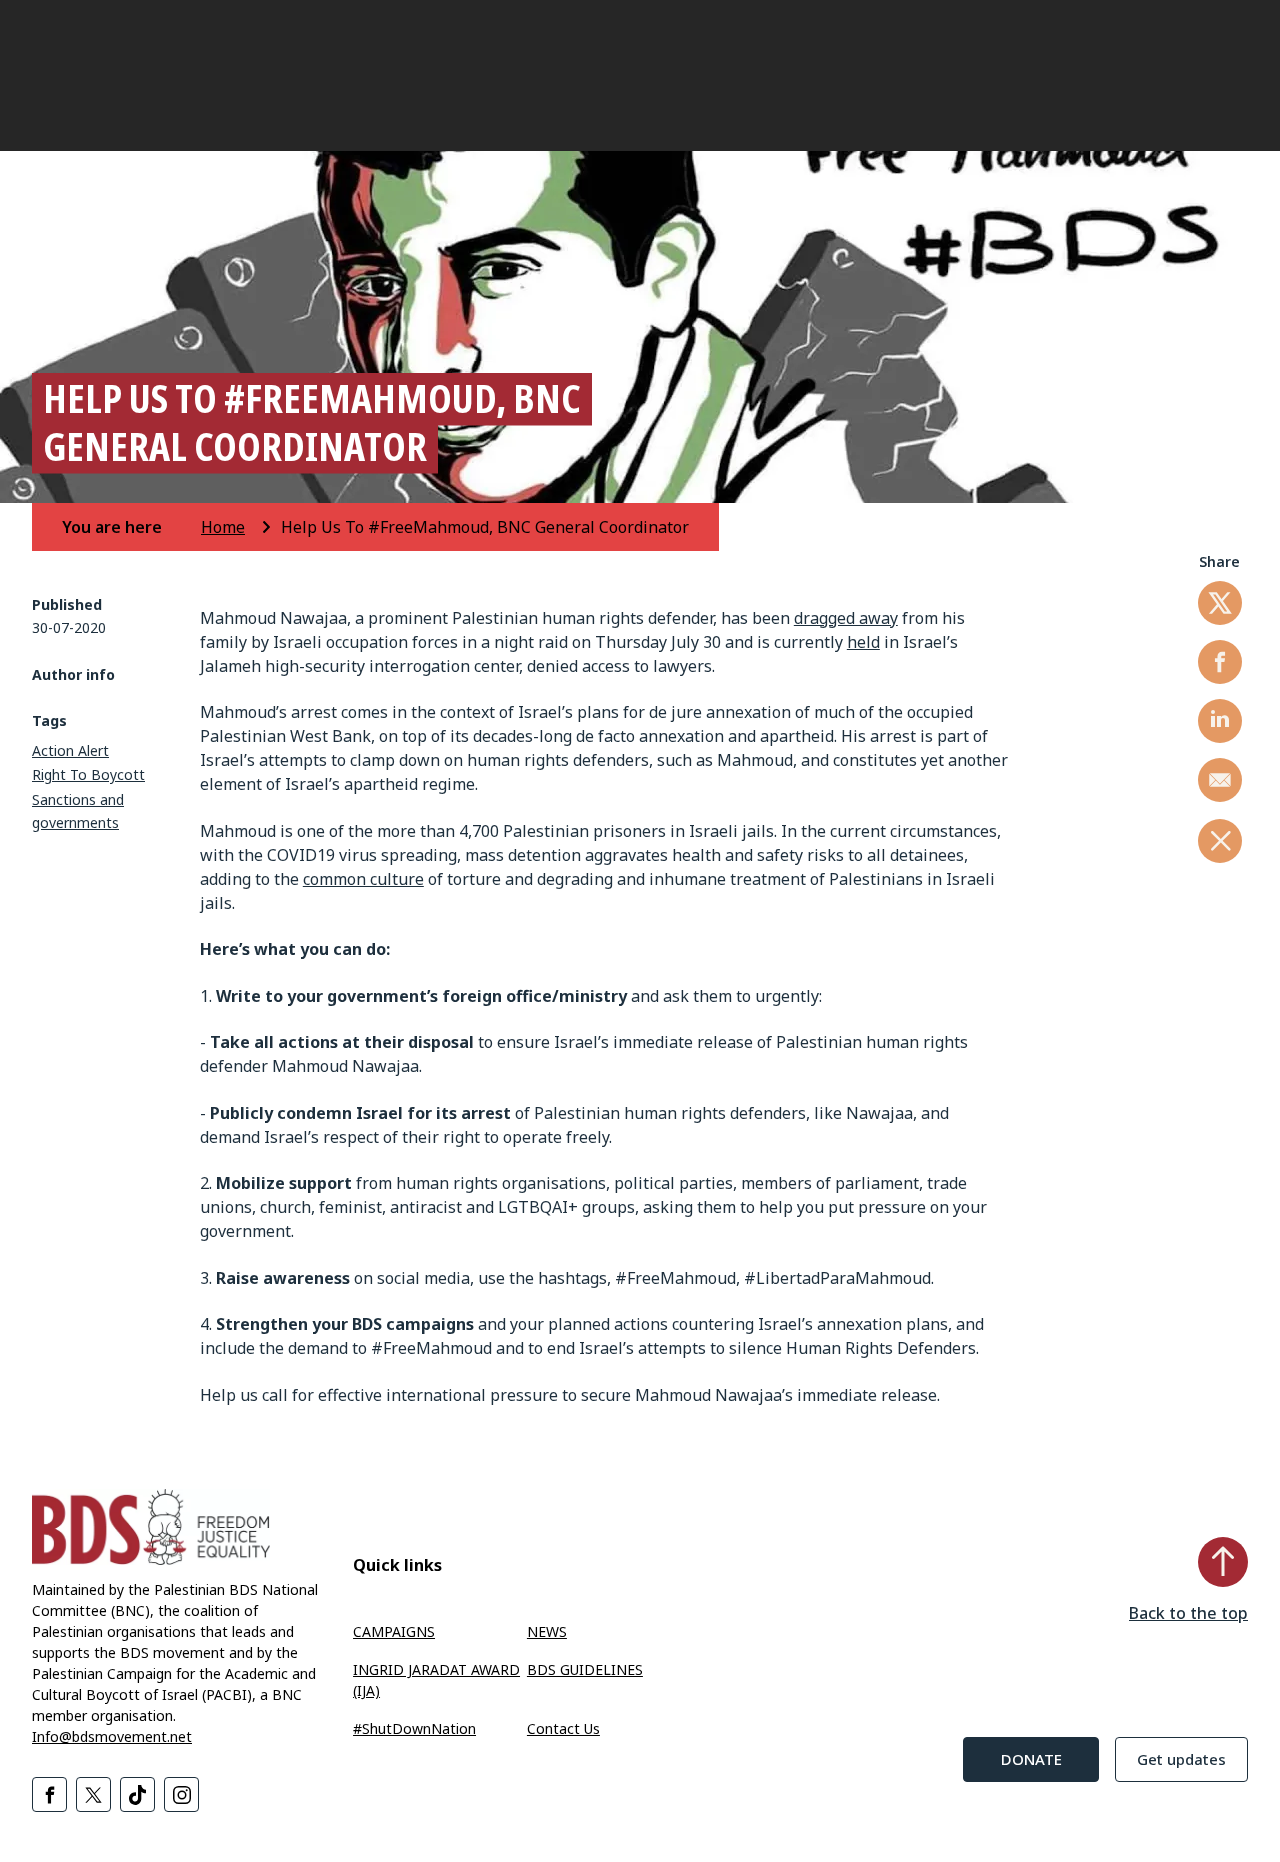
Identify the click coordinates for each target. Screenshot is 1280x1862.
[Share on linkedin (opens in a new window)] (1220, 721)
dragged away (846, 618)
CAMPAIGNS (394, 1631)
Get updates (1181, 1759)
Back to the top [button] (1188, 1613)
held (863, 642)
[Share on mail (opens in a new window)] (1220, 780)
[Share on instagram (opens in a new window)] (181, 1794)
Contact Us (563, 1728)
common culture (363, 879)
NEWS (547, 1631)
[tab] (129, 527)
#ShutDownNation (414, 1728)
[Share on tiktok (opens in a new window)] (137, 1794)
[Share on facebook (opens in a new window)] (1220, 662)
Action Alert (70, 750)
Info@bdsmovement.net (112, 1736)
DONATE (1031, 1759)
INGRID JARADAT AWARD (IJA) (436, 1680)
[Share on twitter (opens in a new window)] (1220, 603)
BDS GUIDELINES (585, 1669)
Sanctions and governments (78, 811)
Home (223, 527)
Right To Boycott (88, 774)
